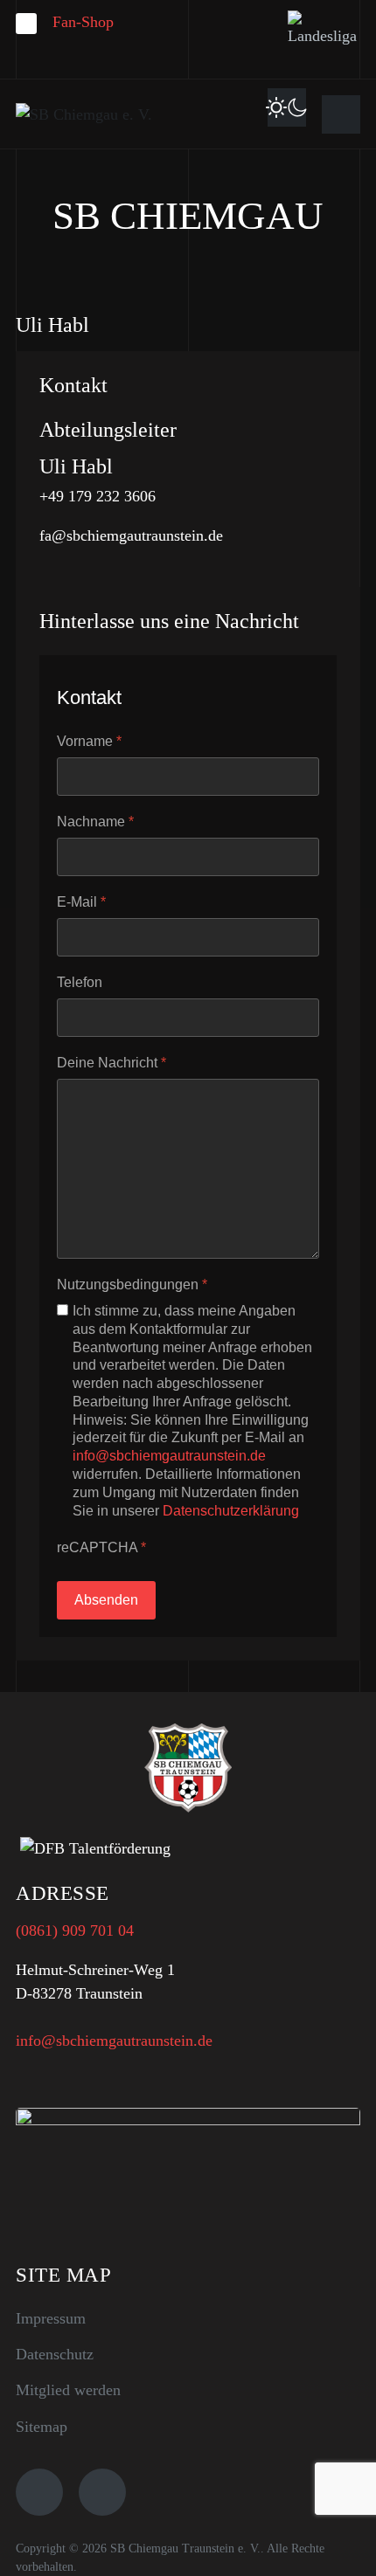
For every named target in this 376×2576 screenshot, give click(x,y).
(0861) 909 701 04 (75, 1930)
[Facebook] (39, 2492)
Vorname (89, 741)
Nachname (95, 822)
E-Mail (81, 902)
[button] (341, 114)
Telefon (80, 982)
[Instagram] (102, 2492)
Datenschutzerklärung (231, 1511)
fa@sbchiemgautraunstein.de (131, 535)
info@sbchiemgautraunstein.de (169, 1456)
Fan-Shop (83, 22)
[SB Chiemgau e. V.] (84, 114)
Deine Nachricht (111, 1063)
